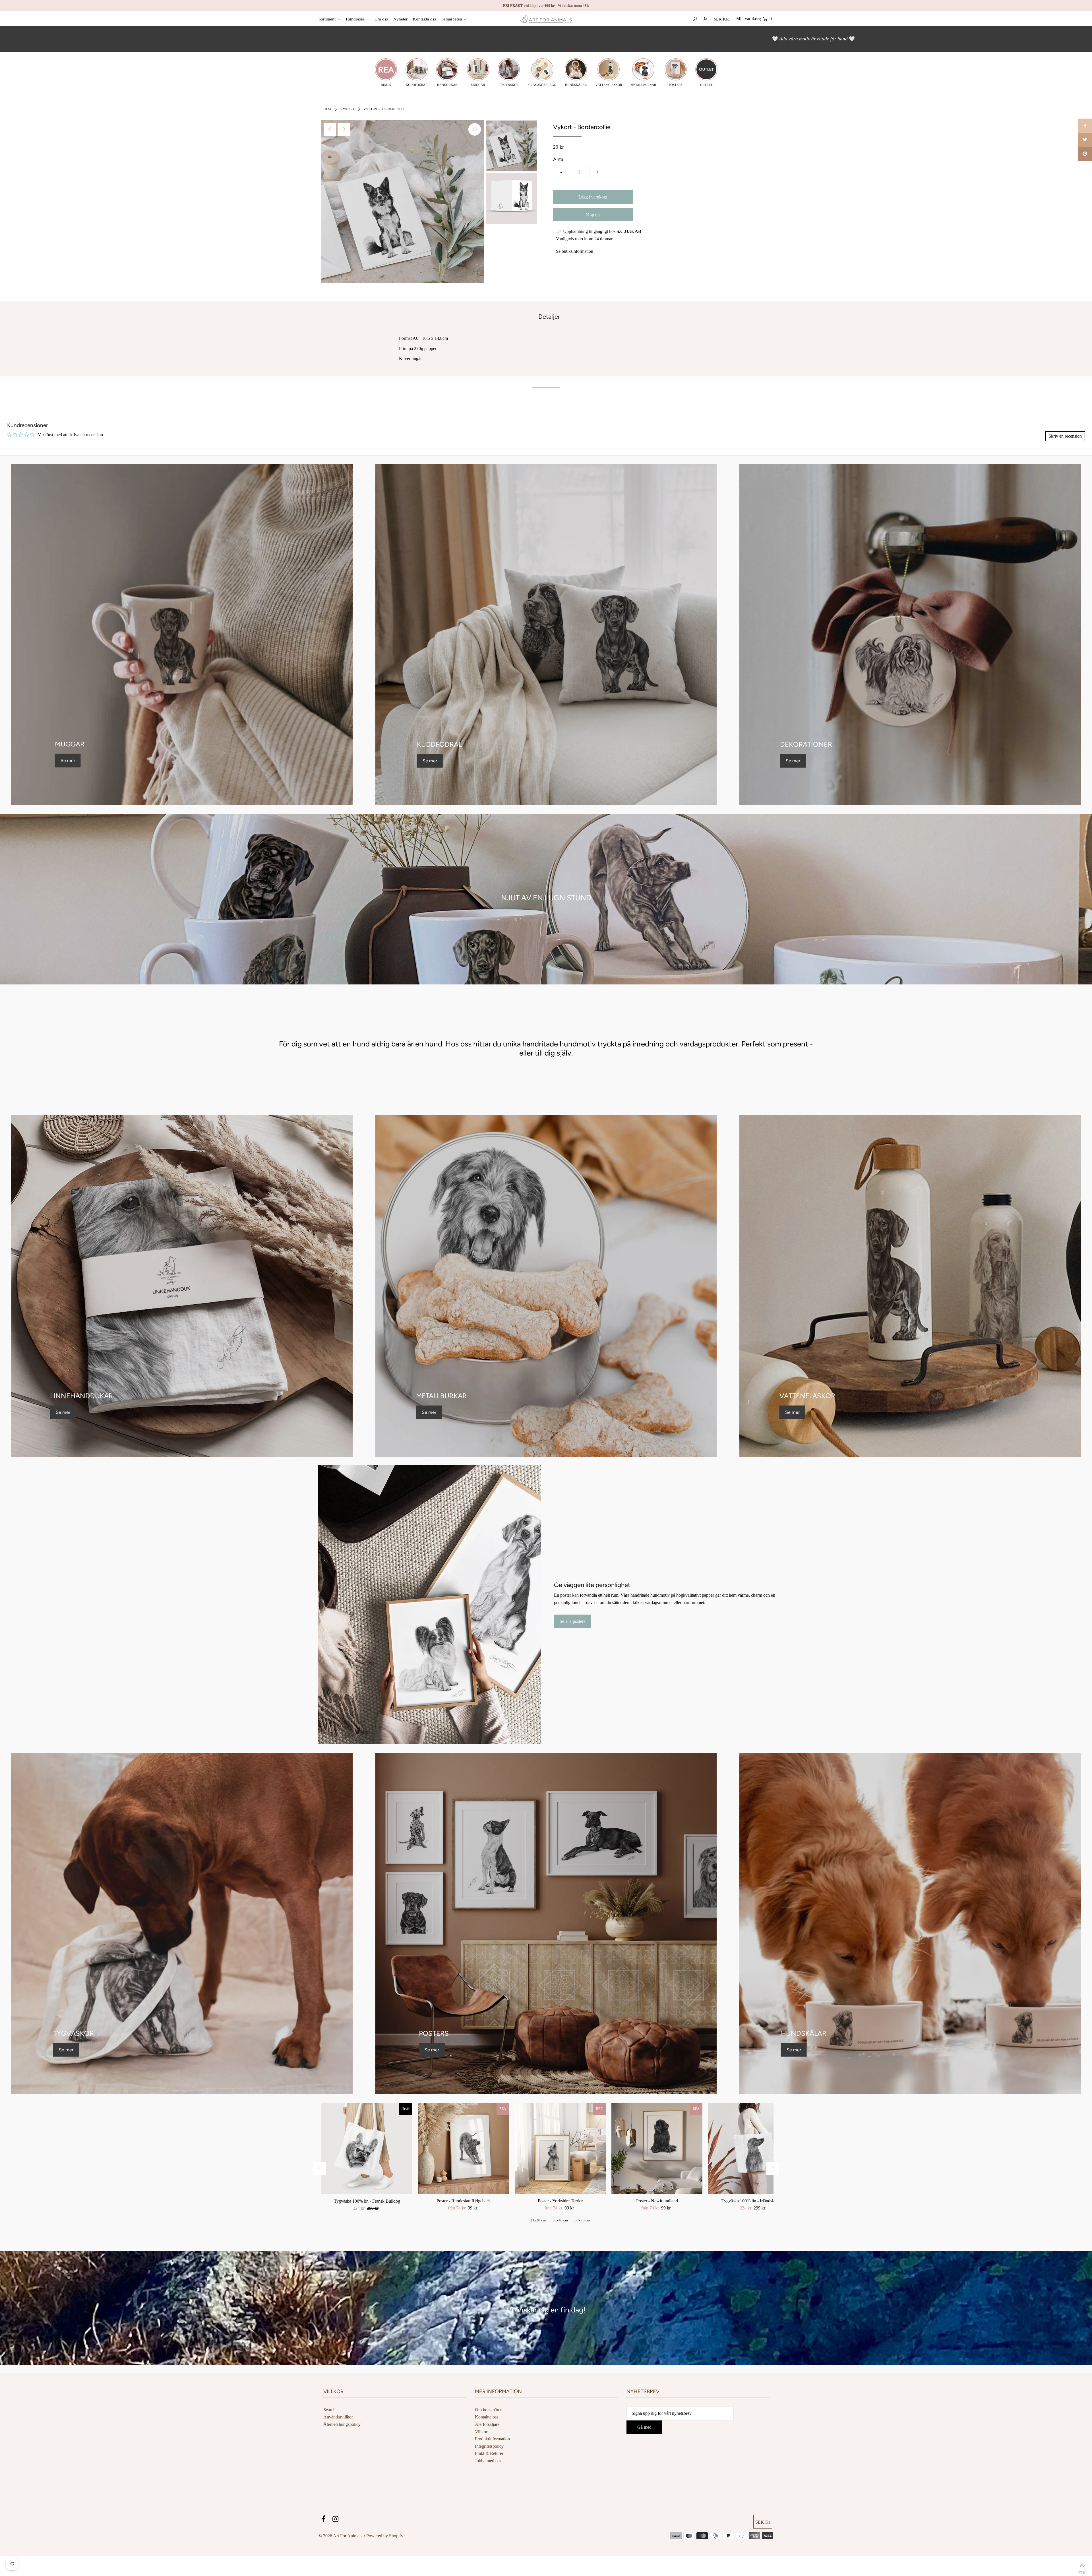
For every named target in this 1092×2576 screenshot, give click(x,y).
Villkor (481, 2432)
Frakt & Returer (489, 2453)
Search (329, 2410)
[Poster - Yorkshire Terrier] (560, 2149)
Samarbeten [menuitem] (452, 19)
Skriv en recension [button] (1065, 436)
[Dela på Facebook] (1085, 126)
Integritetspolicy (489, 2446)
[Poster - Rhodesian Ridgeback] (464, 2149)
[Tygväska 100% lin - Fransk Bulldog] (367, 2149)
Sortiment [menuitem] (327, 19)
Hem (327, 109)
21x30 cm (538, 2220)
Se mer (68, 760)
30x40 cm (560, 2220)
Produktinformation (492, 2439)
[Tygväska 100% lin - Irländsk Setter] (754, 2149)
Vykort (347, 109)
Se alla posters (572, 1622)
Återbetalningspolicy (342, 2424)
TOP (1082, 2566)
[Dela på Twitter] (1085, 140)
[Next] (344, 129)
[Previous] (330, 129)
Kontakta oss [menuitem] (424, 19)
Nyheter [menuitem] (400, 19)
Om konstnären (489, 2410)
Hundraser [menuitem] (355, 19)
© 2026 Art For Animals (340, 2536)
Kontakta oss (487, 2417)
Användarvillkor (338, 2417)
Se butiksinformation (575, 251)
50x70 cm (582, 2220)
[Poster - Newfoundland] (657, 2149)
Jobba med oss (488, 2461)
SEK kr (721, 19)
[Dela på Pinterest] (1085, 154)
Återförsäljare (487, 2424)
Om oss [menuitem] (381, 19)
